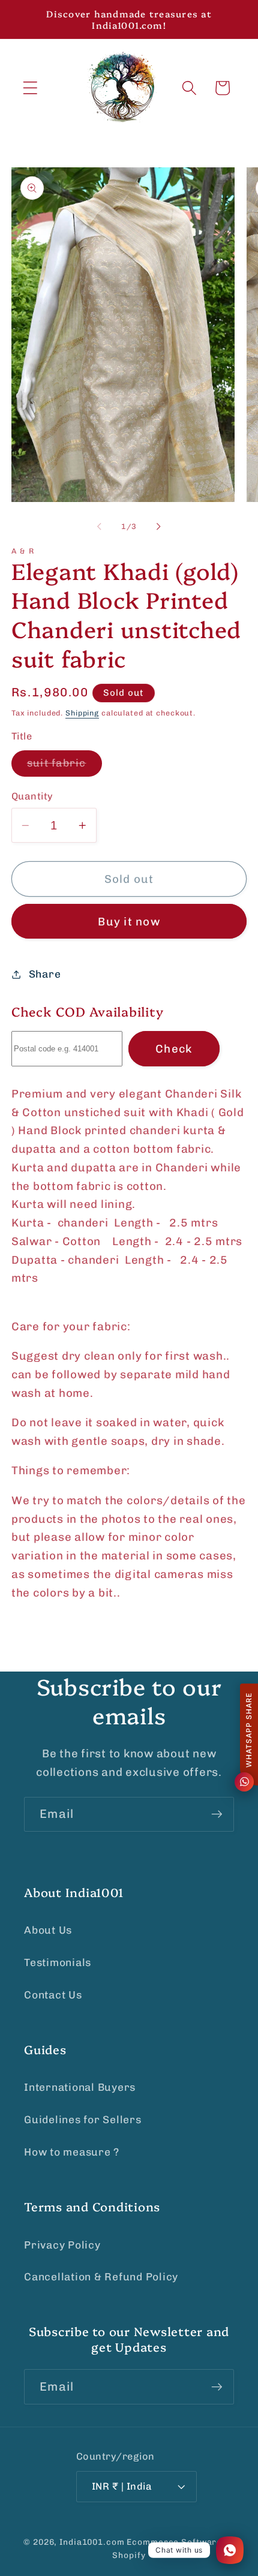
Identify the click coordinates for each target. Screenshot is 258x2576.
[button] (30, 88)
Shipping (82, 713)
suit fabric (64, 767)
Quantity (32, 796)
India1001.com (92, 2542)
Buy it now (129, 922)
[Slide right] (159, 527)
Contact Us (53, 1995)
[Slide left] (100, 527)
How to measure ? (72, 2152)
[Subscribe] (217, 1814)
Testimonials (58, 1962)
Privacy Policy (62, 2245)
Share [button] (45, 974)
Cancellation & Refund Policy (101, 2277)
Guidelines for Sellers (83, 2120)
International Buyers (80, 2087)
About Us (48, 1930)
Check (174, 1049)
